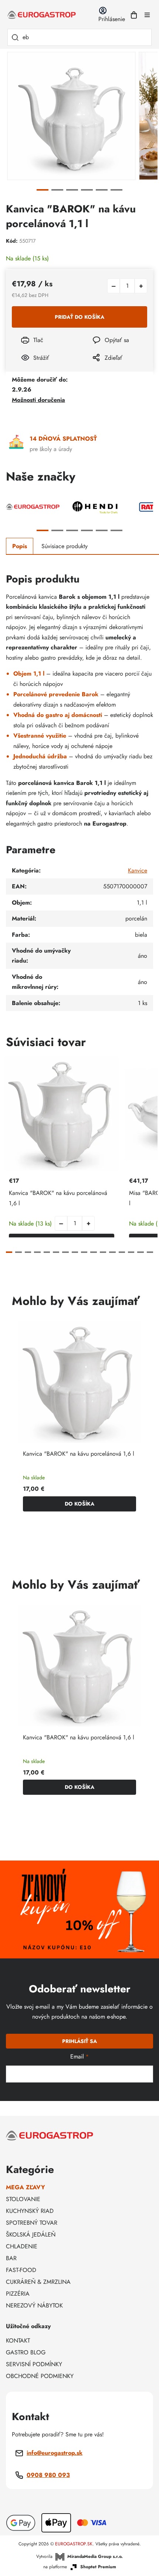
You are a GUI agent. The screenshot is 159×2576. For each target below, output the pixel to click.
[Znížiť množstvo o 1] (114, 286)
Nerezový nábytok (34, 2305)
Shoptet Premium (98, 2567)
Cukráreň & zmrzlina (38, 2282)
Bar (11, 2258)
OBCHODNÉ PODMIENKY (40, 2376)
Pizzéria (18, 2294)
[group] (79, 1419)
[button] (88, 1223)
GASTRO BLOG (26, 2352)
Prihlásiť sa (79, 2041)
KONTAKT (18, 2341)
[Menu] (147, 15)
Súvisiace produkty (65, 546)
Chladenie (22, 2246)
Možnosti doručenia (38, 400)
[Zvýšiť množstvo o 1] (141, 286)
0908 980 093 (48, 2475)
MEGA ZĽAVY (26, 2187)
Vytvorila (79, 2556)
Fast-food (21, 2270)
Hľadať (15, 37)
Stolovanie (23, 2199)
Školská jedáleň (31, 2235)
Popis (20, 546)
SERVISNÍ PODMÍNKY (34, 2364)
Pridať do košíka (79, 317)
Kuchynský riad (30, 2211)
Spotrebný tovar (32, 2223)
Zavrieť (96, 368)
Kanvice (138, 870)
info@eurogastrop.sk (55, 2453)
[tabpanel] (71, 116)
